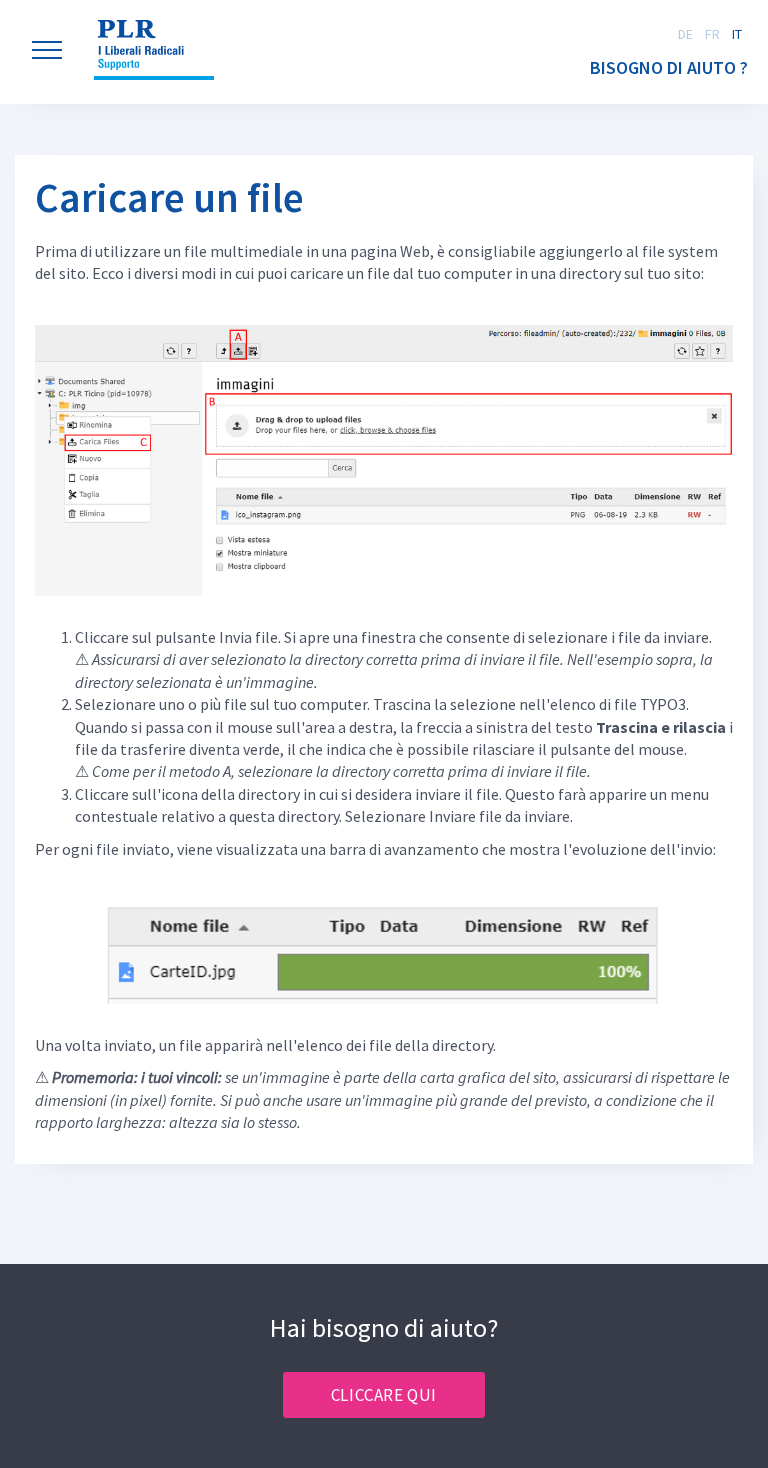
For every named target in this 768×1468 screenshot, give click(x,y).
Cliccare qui (384, 1395)
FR (712, 34)
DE (685, 34)
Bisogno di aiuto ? (669, 67)
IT (737, 34)
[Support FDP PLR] (154, 50)
